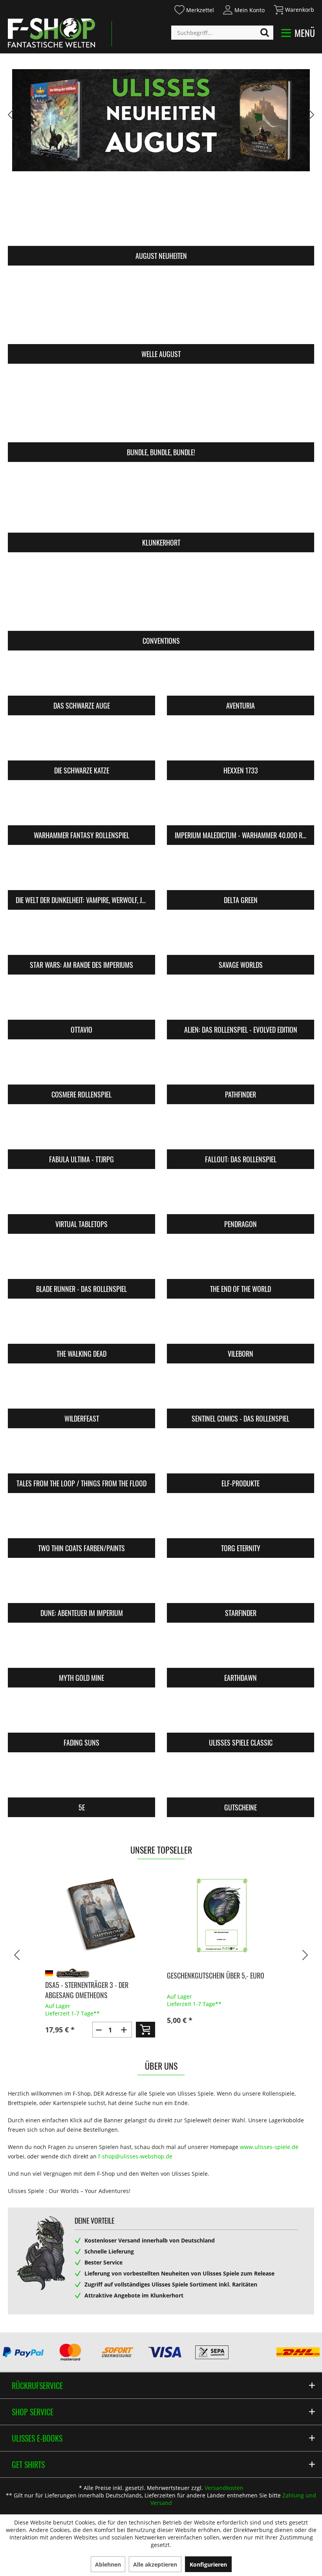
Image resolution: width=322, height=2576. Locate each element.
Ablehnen (108, 2564)
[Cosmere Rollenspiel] (81, 1067)
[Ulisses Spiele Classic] (241, 1715)
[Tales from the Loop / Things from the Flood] (81, 1456)
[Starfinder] (241, 1585)
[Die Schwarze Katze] (81, 743)
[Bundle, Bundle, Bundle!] (161, 408)
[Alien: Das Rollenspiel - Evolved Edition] (241, 1002)
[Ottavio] (81, 1002)
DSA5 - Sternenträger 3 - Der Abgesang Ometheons (87, 1990)
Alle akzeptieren (155, 2564)
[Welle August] (161, 310)
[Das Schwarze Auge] (81, 678)
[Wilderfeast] (81, 1391)
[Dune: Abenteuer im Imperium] (81, 1585)
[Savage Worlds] (241, 937)
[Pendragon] (241, 1196)
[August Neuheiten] (161, 212)
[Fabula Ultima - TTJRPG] (81, 1132)
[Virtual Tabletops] (81, 1196)
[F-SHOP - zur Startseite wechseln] (51, 33)
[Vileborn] (241, 1326)
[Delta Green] (241, 872)
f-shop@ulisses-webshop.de (135, 2156)
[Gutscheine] (241, 1780)
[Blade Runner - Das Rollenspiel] (81, 1261)
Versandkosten (224, 2488)
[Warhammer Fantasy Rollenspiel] (81, 808)
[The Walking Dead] (81, 1326)
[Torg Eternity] (241, 1521)
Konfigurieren (208, 2564)
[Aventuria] (241, 678)
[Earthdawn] (241, 1650)
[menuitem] (194, 9)
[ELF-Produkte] (241, 1456)
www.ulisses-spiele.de (269, 2147)
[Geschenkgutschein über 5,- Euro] (222, 1915)
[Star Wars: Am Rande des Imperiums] (81, 937)
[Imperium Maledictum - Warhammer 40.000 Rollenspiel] (241, 808)
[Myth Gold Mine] (81, 1650)
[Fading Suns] (81, 1715)
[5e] (81, 1780)
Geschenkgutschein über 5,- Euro (216, 1975)
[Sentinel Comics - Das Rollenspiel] (241, 1391)
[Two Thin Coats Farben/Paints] (81, 1521)
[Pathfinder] (241, 1067)
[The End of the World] (241, 1261)
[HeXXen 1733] (241, 743)
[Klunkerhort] (161, 498)
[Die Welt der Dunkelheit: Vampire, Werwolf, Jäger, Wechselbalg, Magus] (81, 872)
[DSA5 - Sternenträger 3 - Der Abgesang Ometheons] (100, 1915)
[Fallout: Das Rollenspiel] (241, 1132)
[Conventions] (161, 596)
